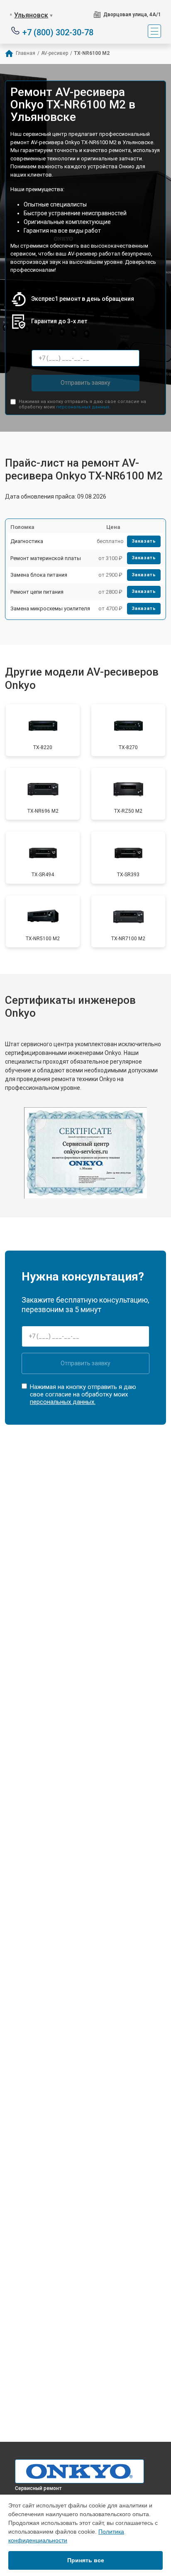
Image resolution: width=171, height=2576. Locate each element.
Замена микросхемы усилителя (50, 608)
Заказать (144, 541)
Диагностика (27, 541)
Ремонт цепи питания (37, 592)
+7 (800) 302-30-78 (58, 32)
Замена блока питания (39, 575)
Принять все (86, 2560)
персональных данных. (83, 407)
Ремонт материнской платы (46, 558)
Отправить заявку (85, 383)
